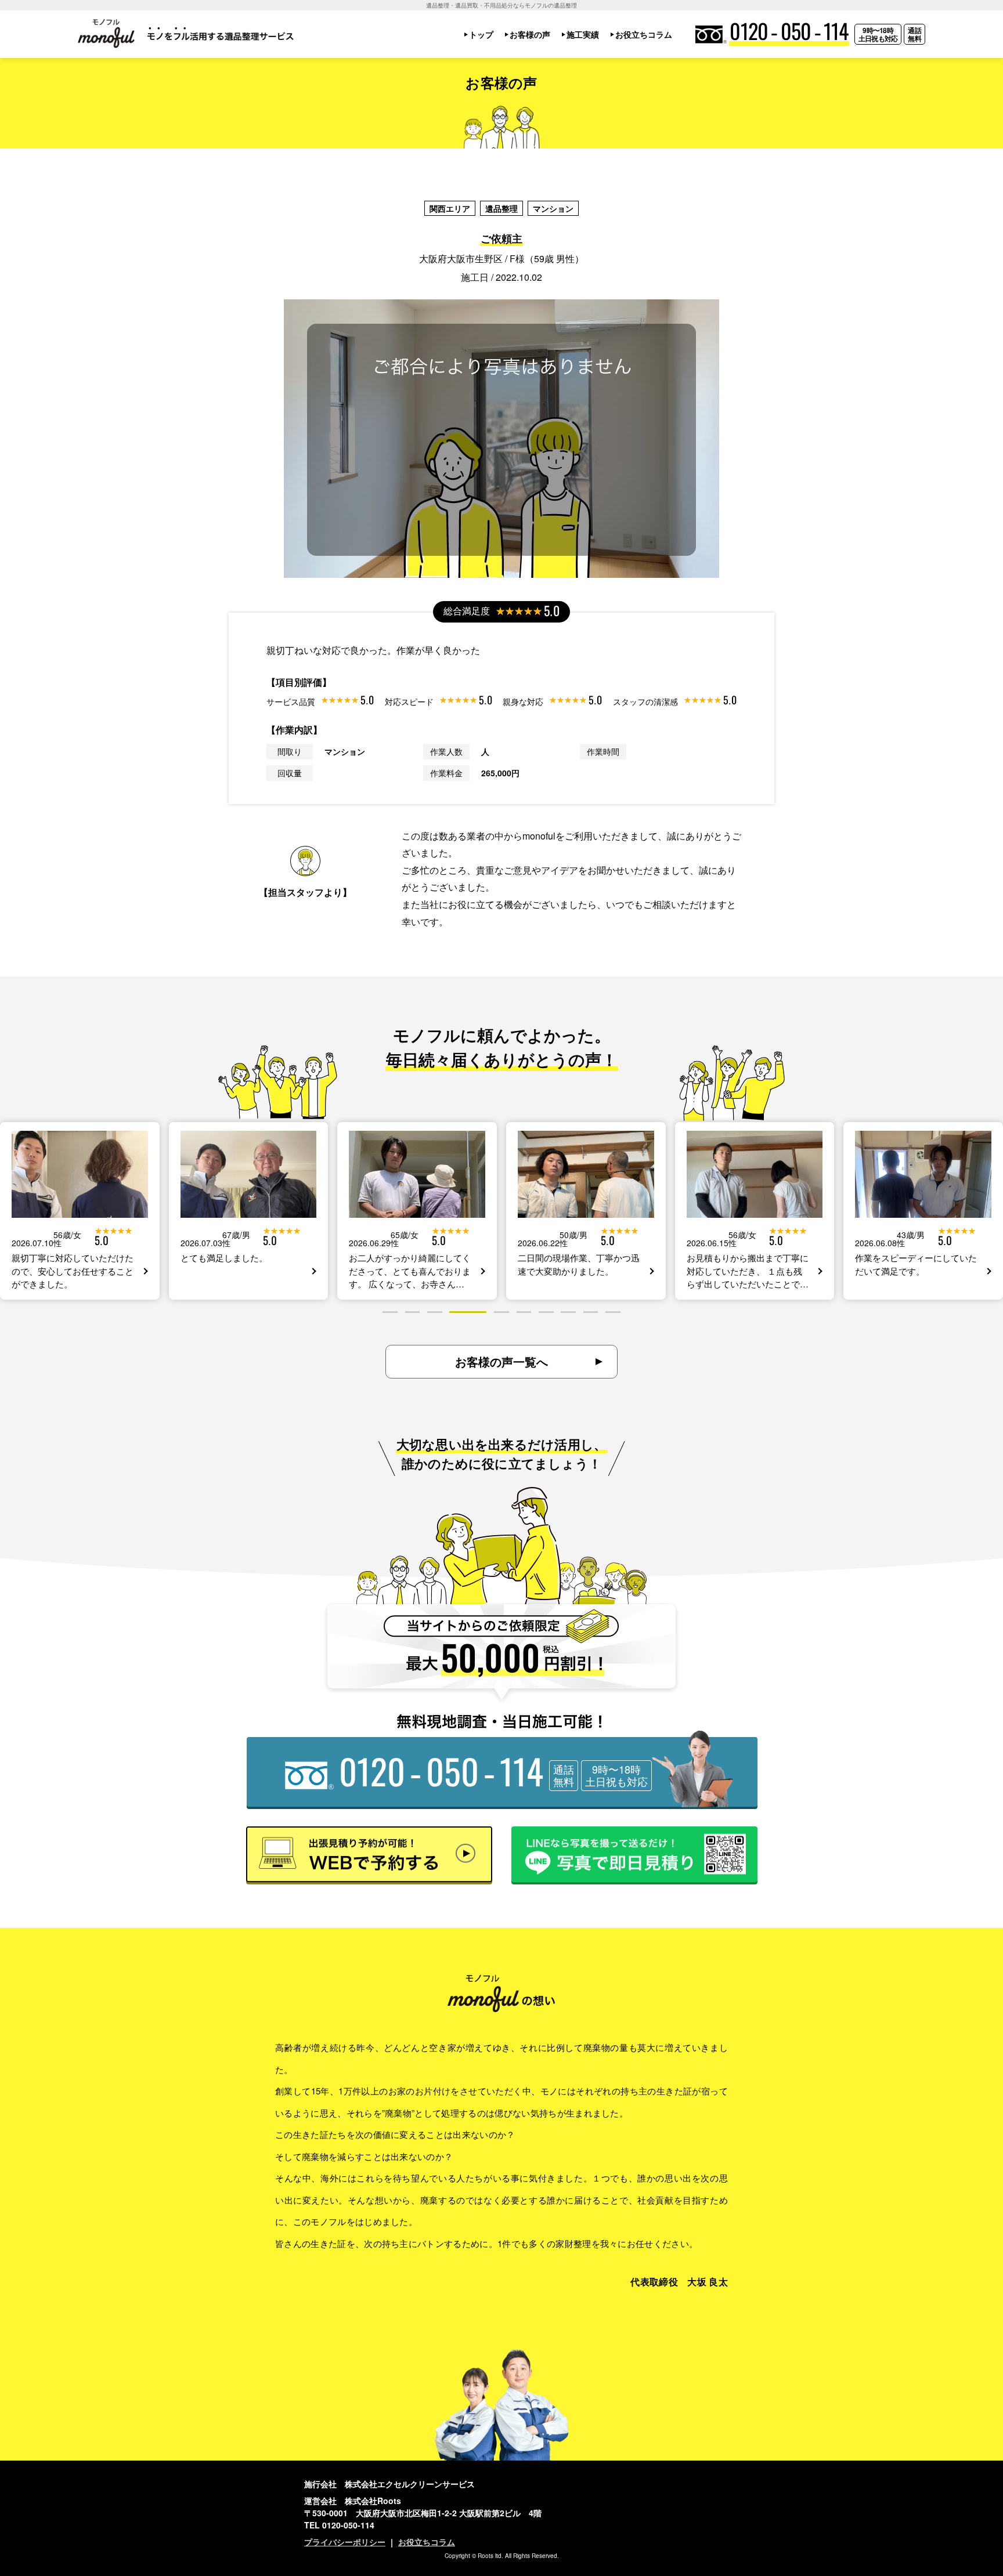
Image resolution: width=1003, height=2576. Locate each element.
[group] (80, 1211)
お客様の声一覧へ (501, 1361)
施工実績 (583, 34)
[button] (390, 1312)
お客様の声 (530, 34)
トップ (481, 34)
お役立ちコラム (644, 34)
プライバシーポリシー (345, 2542)
